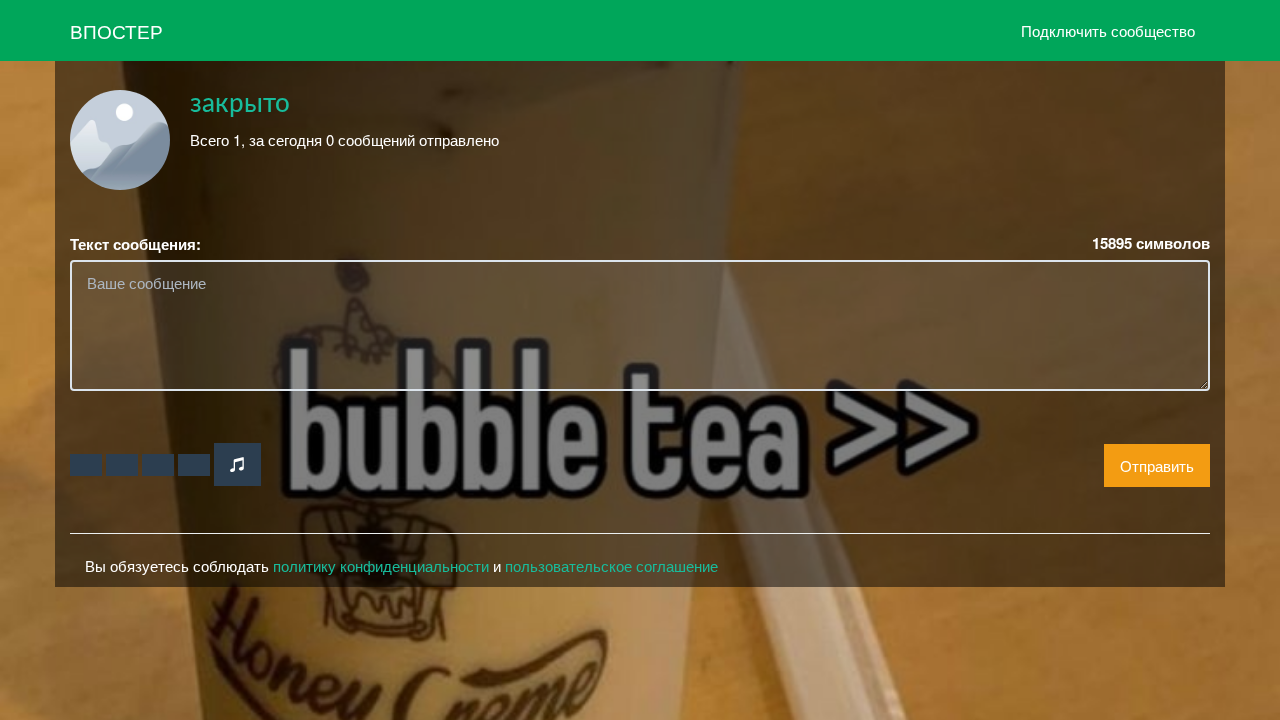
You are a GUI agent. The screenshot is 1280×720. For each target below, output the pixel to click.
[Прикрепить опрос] (158, 465)
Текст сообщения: (135, 244)
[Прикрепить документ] (194, 465)
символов (1151, 243)
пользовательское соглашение (611, 565)
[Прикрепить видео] (122, 465)
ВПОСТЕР (116, 30)
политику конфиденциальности (381, 565)
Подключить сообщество (1108, 30)
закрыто (240, 104)
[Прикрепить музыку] (237, 464)
